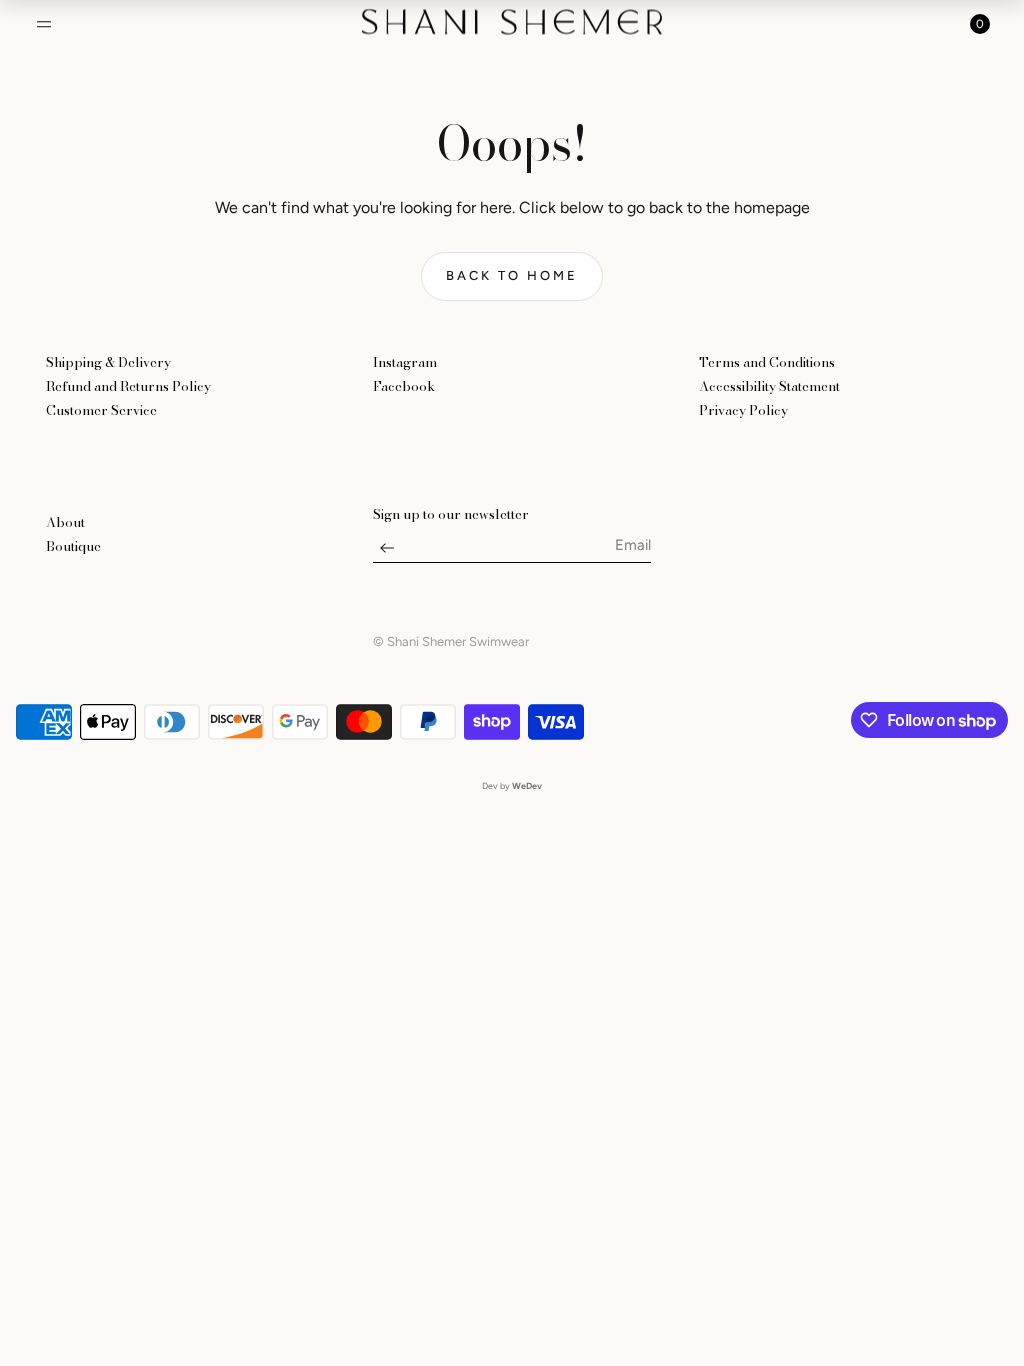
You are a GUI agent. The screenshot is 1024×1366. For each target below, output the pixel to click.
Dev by (512, 785)
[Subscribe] (387, 553)
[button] (44, 24)
